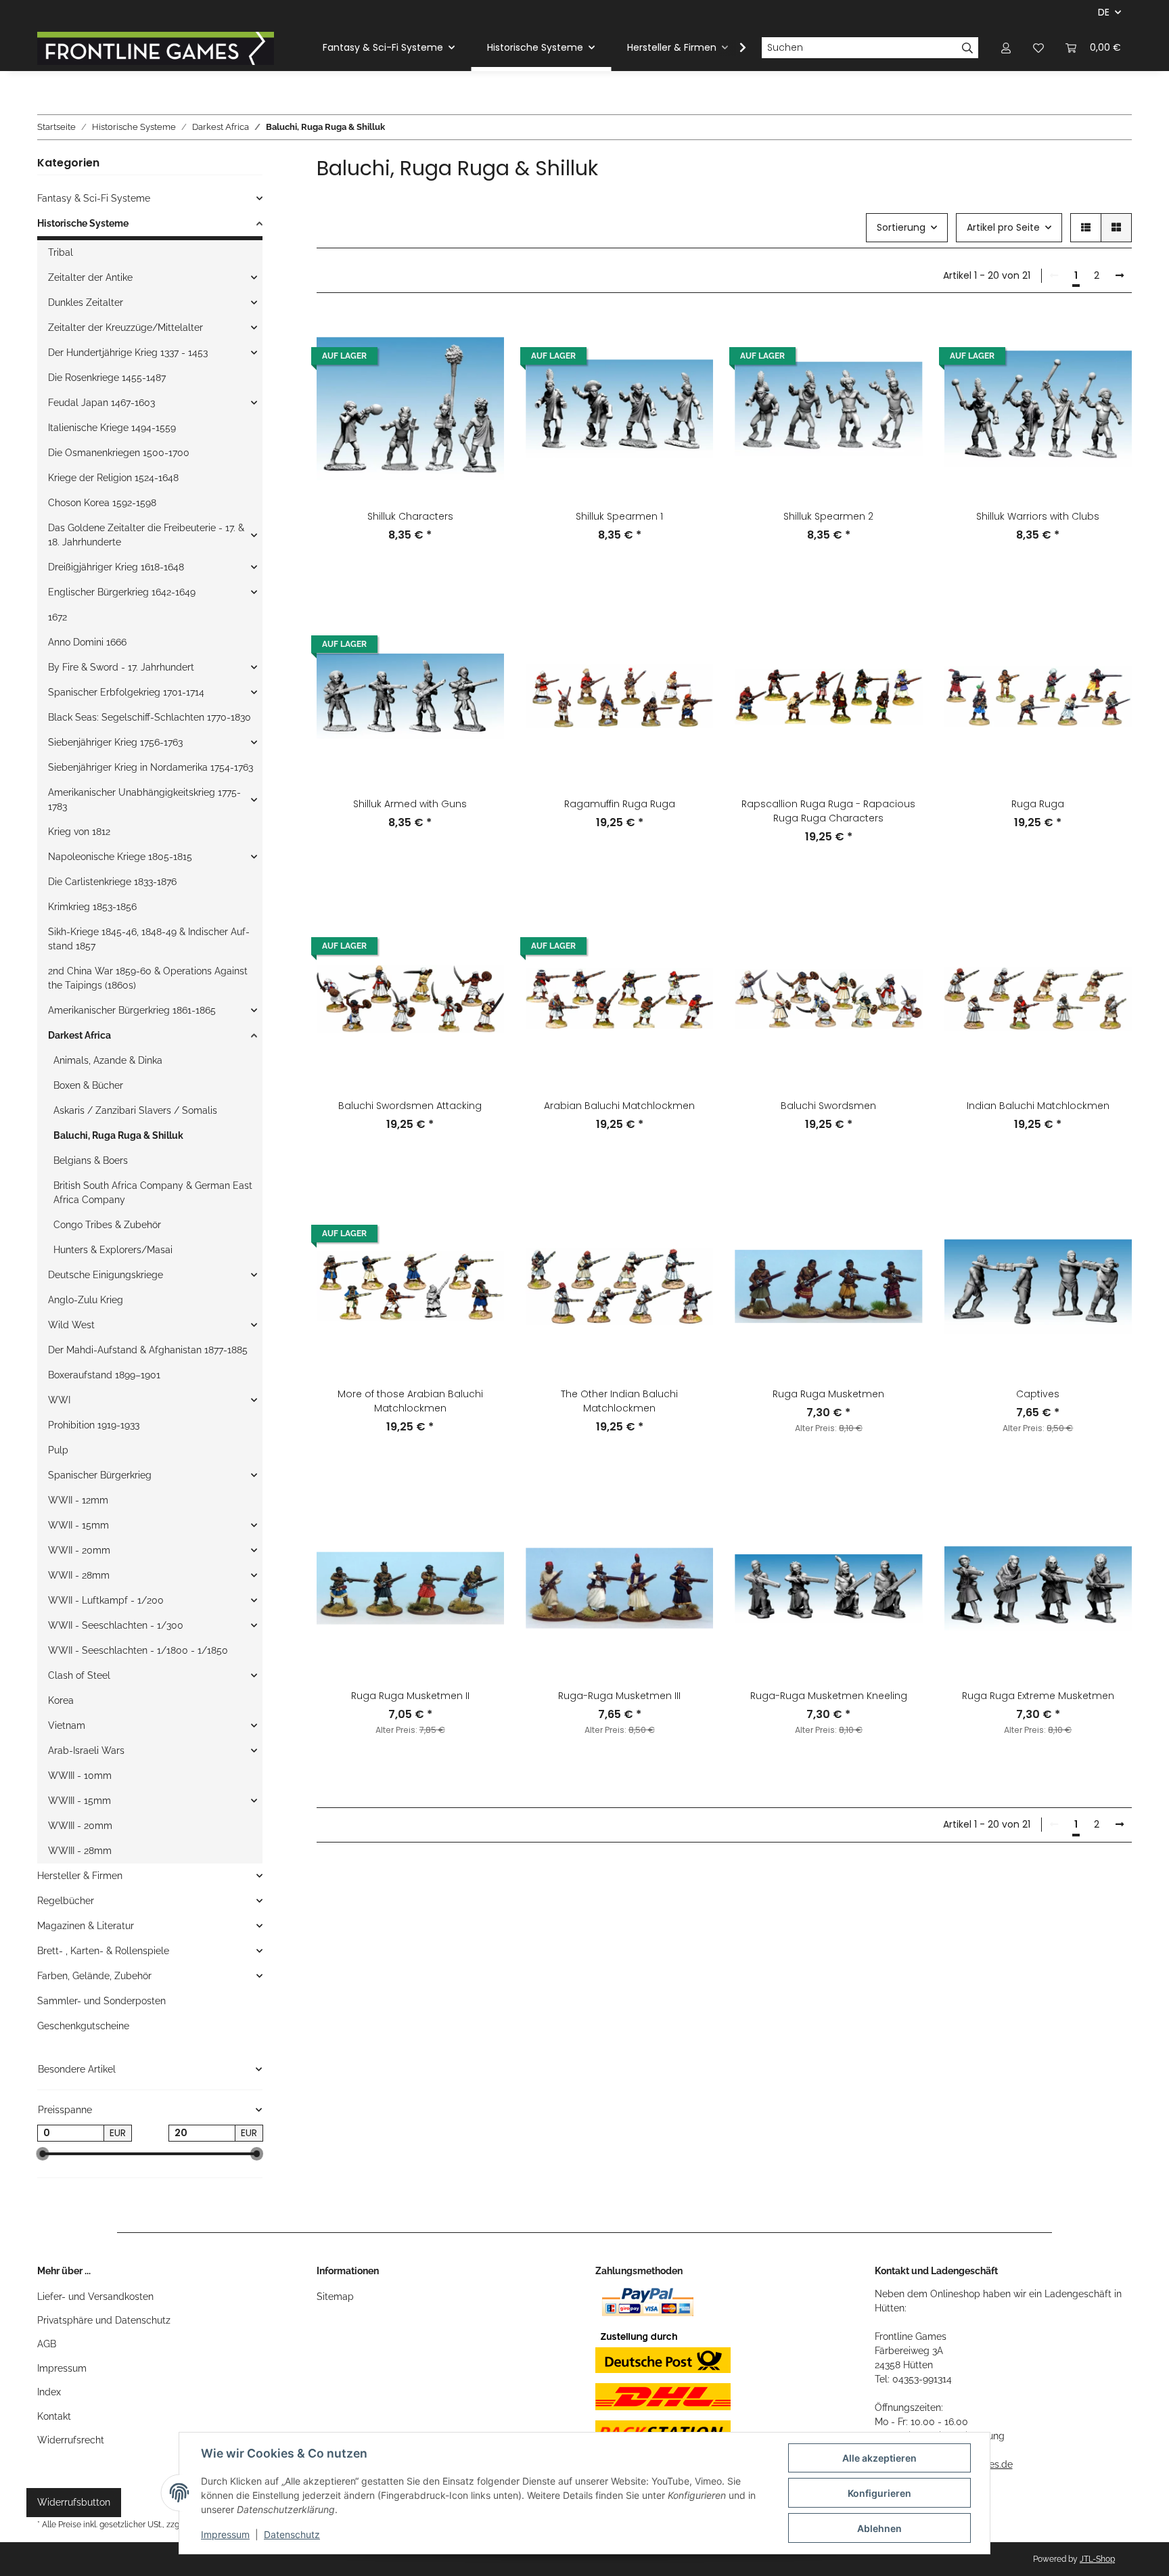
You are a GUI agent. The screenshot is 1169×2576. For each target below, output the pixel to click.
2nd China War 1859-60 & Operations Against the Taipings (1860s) (148, 978)
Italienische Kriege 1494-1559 (112, 428)
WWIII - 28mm (80, 1851)
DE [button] (1104, 12)
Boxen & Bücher (88, 1085)
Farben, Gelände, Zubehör (94, 1976)
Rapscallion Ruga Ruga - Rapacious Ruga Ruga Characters (828, 811)
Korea (61, 1700)
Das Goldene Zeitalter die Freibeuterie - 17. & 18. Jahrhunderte (146, 535)
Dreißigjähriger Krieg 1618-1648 (116, 567)
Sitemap (335, 2297)
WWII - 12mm (78, 1500)
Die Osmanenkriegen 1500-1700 (119, 453)
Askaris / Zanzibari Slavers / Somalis (135, 1110)
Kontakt (54, 2416)
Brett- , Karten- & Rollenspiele (103, 1951)
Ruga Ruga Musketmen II (410, 1696)
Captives (1038, 1394)
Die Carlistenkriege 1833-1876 (112, 882)
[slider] (43, 2154)
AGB (47, 2344)
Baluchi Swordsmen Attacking (410, 1106)
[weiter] (1120, 276)
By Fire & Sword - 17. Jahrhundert (121, 667)
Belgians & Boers (91, 1160)
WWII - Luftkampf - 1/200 (106, 1600)
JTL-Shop (1097, 2559)
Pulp (58, 1450)
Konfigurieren (879, 2493)
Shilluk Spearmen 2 (828, 516)
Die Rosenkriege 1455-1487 (107, 378)
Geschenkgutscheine (83, 2026)
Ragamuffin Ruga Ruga (620, 804)
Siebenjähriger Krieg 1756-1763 (115, 742)
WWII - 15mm (78, 1525)
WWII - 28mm (79, 1575)
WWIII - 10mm (80, 1776)
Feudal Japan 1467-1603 (101, 403)
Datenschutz (292, 2534)
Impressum (62, 2368)
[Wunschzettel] (1038, 48)
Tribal (61, 252)
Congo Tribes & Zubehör (107, 1225)
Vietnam (67, 1725)
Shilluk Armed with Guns (410, 804)
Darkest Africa (79, 1035)
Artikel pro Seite (1003, 227)
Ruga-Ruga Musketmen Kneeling (829, 1696)
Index (49, 2392)
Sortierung (901, 227)
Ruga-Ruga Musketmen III (619, 1696)
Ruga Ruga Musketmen (828, 1394)
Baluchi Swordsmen (828, 1106)
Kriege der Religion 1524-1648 (113, 478)
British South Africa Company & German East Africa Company (153, 1193)
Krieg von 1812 (79, 832)
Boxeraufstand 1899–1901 (104, 1375)
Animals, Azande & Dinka (108, 1060)
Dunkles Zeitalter (86, 302)
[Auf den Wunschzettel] (481, 338)
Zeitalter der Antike (90, 277)
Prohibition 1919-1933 (94, 1425)
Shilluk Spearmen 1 (619, 516)
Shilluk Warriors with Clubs (1038, 516)
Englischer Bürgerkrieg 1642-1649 (122, 592)
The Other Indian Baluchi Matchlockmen (619, 1401)
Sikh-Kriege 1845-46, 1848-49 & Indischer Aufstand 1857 (149, 939)
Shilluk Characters (410, 516)
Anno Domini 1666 (87, 642)
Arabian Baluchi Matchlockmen (619, 1106)
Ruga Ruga (1038, 804)
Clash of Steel (79, 1675)
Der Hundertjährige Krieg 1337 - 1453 (128, 353)
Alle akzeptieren (879, 2458)
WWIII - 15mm (79, 1801)
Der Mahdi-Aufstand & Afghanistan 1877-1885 (148, 1350)
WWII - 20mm (79, 1550)
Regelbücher (66, 1901)
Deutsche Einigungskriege (106, 1275)
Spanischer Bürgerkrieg (100, 1475)
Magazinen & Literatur (86, 1926)
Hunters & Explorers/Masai (113, 1250)
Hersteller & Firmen (80, 1876)
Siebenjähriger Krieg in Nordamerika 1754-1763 (151, 767)
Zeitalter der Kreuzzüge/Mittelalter (125, 327)
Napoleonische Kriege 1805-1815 (120, 857)
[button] (1006, 48)
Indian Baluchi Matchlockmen (1038, 1106)
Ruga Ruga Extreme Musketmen (1038, 1696)
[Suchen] (968, 48)
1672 (58, 617)
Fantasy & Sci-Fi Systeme (94, 198)
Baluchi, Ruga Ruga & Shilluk (118, 1135)
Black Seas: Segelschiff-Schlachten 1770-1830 (150, 717)
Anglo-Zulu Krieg (86, 1300)
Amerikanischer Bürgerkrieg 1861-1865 (132, 1010)
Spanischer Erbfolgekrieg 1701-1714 (126, 692)
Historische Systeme (83, 223)
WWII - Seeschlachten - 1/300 (116, 1625)
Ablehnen (879, 2528)
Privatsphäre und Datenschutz (104, 2320)
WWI (59, 1400)
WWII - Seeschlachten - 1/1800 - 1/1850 (138, 1650)
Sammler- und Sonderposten (101, 2001)
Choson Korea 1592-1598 (102, 503)
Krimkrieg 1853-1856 (92, 907)
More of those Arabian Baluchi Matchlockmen (410, 1401)
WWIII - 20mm (80, 1826)
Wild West (71, 1325)
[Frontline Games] (156, 48)
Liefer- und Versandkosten (95, 2297)
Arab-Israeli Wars (86, 1750)
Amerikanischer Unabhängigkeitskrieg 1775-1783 (144, 799)
